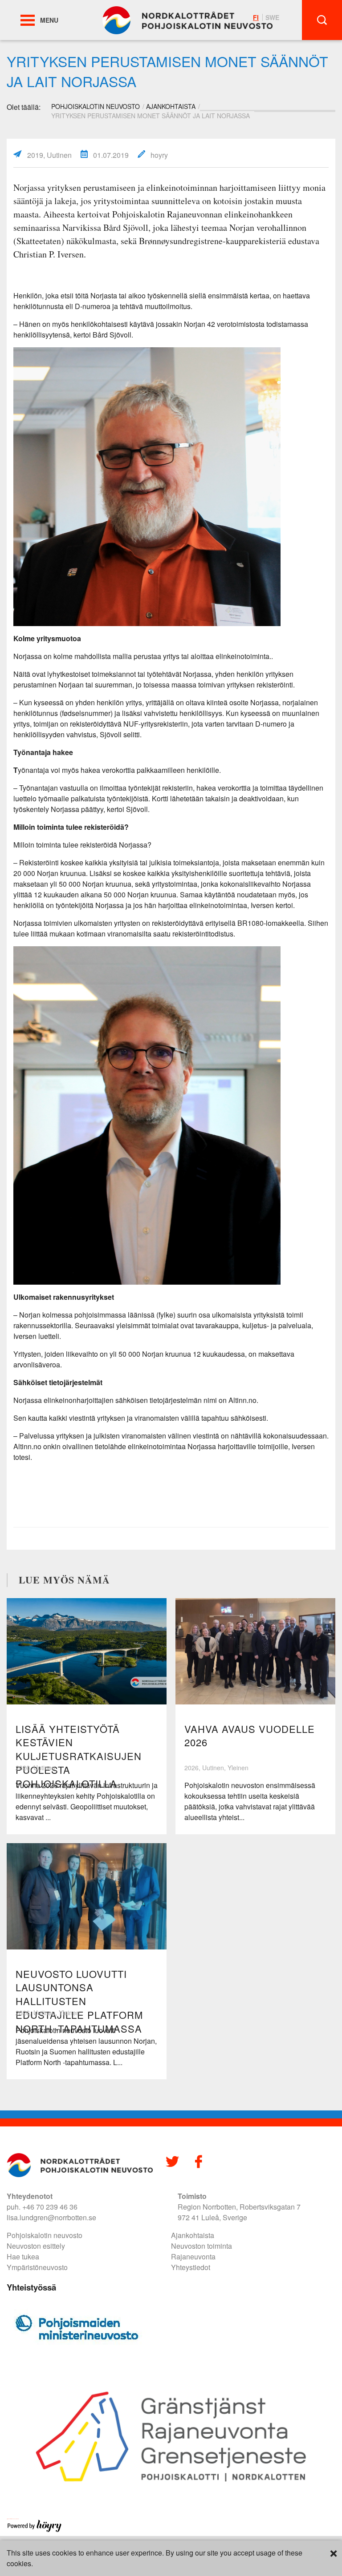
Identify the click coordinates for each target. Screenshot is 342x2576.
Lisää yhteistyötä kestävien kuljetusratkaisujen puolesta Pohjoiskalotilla (79, 1756)
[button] (28, 20)
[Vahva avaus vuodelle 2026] (255, 1651)
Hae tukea (23, 2257)
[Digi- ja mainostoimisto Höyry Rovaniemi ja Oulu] (35, 2530)
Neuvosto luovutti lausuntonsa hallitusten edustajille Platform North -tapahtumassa (79, 2001)
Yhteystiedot (191, 2267)
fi (256, 17)
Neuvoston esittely (36, 2246)
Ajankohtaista (171, 106)
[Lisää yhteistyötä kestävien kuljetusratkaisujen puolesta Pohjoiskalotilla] (87, 1651)
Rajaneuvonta (193, 2257)
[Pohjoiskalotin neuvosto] (187, 19)
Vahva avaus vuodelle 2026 (250, 1736)
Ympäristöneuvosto (37, 2267)
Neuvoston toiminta (202, 2246)
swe (272, 17)
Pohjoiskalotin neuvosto (45, 2235)
